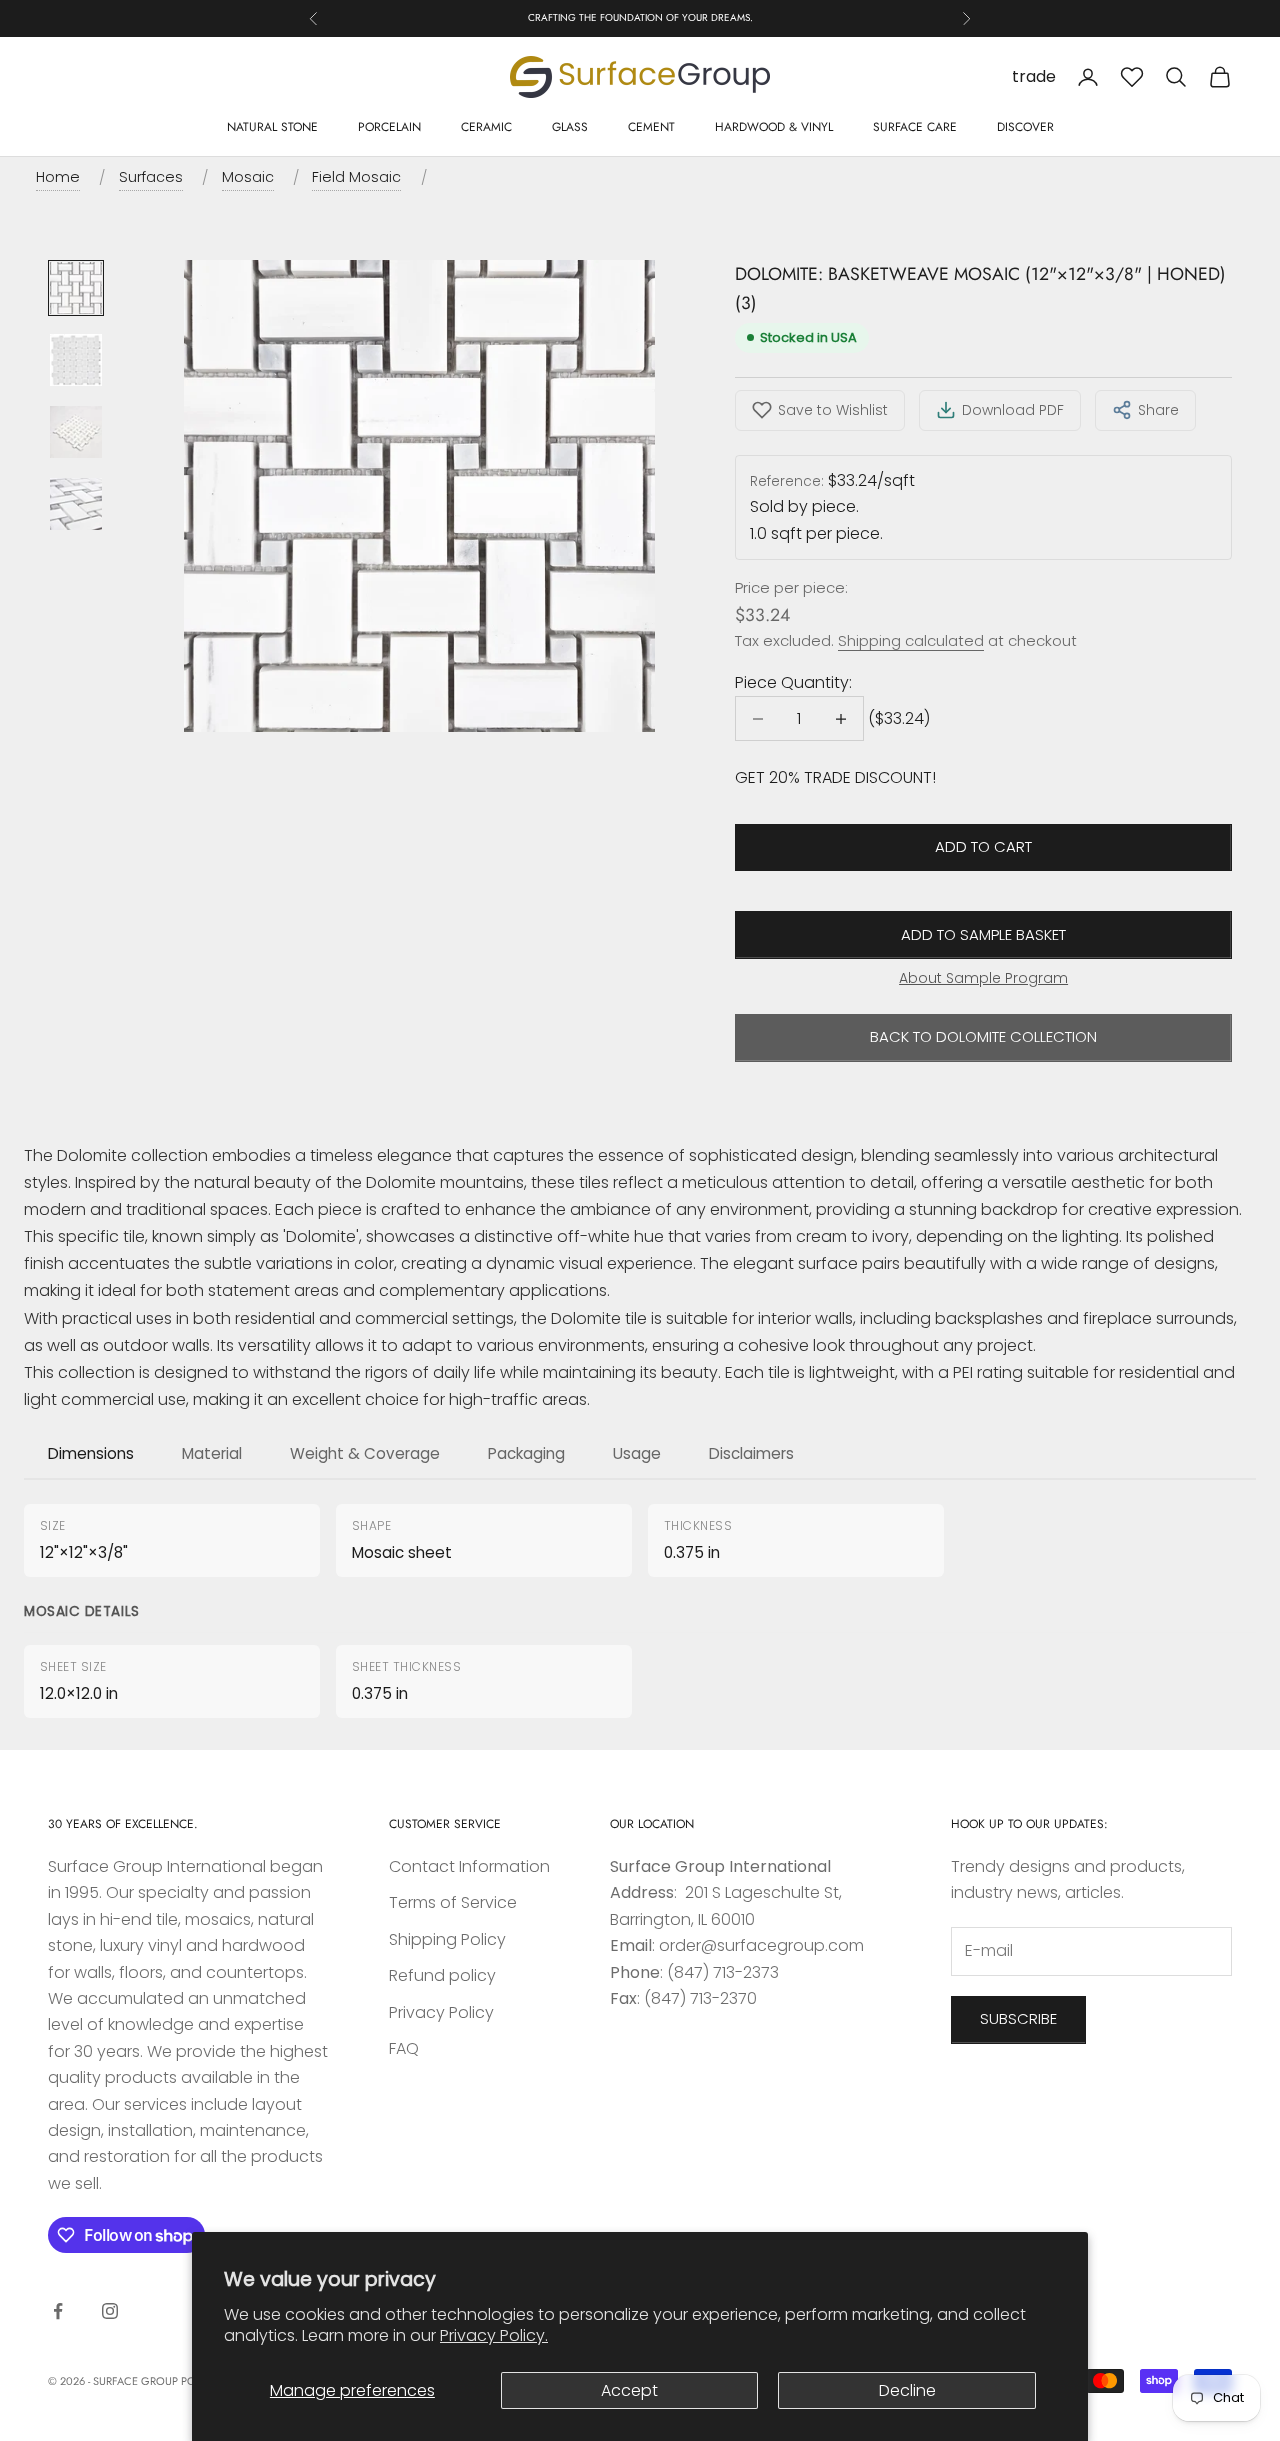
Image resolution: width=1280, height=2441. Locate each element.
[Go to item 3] (76, 432)
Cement (651, 127)
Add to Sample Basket (983, 934)
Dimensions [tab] (91, 1453)
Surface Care (915, 127)
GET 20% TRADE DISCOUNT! (835, 777)
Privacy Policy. (494, 2335)
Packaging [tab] (526, 1453)
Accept (629, 2390)
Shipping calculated (911, 640)
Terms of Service (453, 1902)
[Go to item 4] (76, 504)
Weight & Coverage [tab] (365, 1453)
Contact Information (469, 1866)
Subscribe (1018, 2018)
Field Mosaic (356, 177)
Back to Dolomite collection (983, 1036)
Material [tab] (212, 1453)
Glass (570, 127)
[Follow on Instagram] (110, 2311)
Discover (1025, 127)
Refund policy (442, 1975)
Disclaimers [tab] (751, 1453)
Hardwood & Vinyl (774, 127)
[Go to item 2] (76, 360)
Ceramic (486, 127)
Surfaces (151, 177)
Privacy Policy (441, 2012)
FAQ (404, 2048)
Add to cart (983, 846)
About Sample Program (983, 978)
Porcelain (389, 127)
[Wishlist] (1132, 77)
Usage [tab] (637, 1453)
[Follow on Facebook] (58, 2311)
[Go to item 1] (76, 288)
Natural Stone (272, 127)
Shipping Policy (447, 1939)
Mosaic (248, 177)
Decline (907, 2390)
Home (58, 177)
